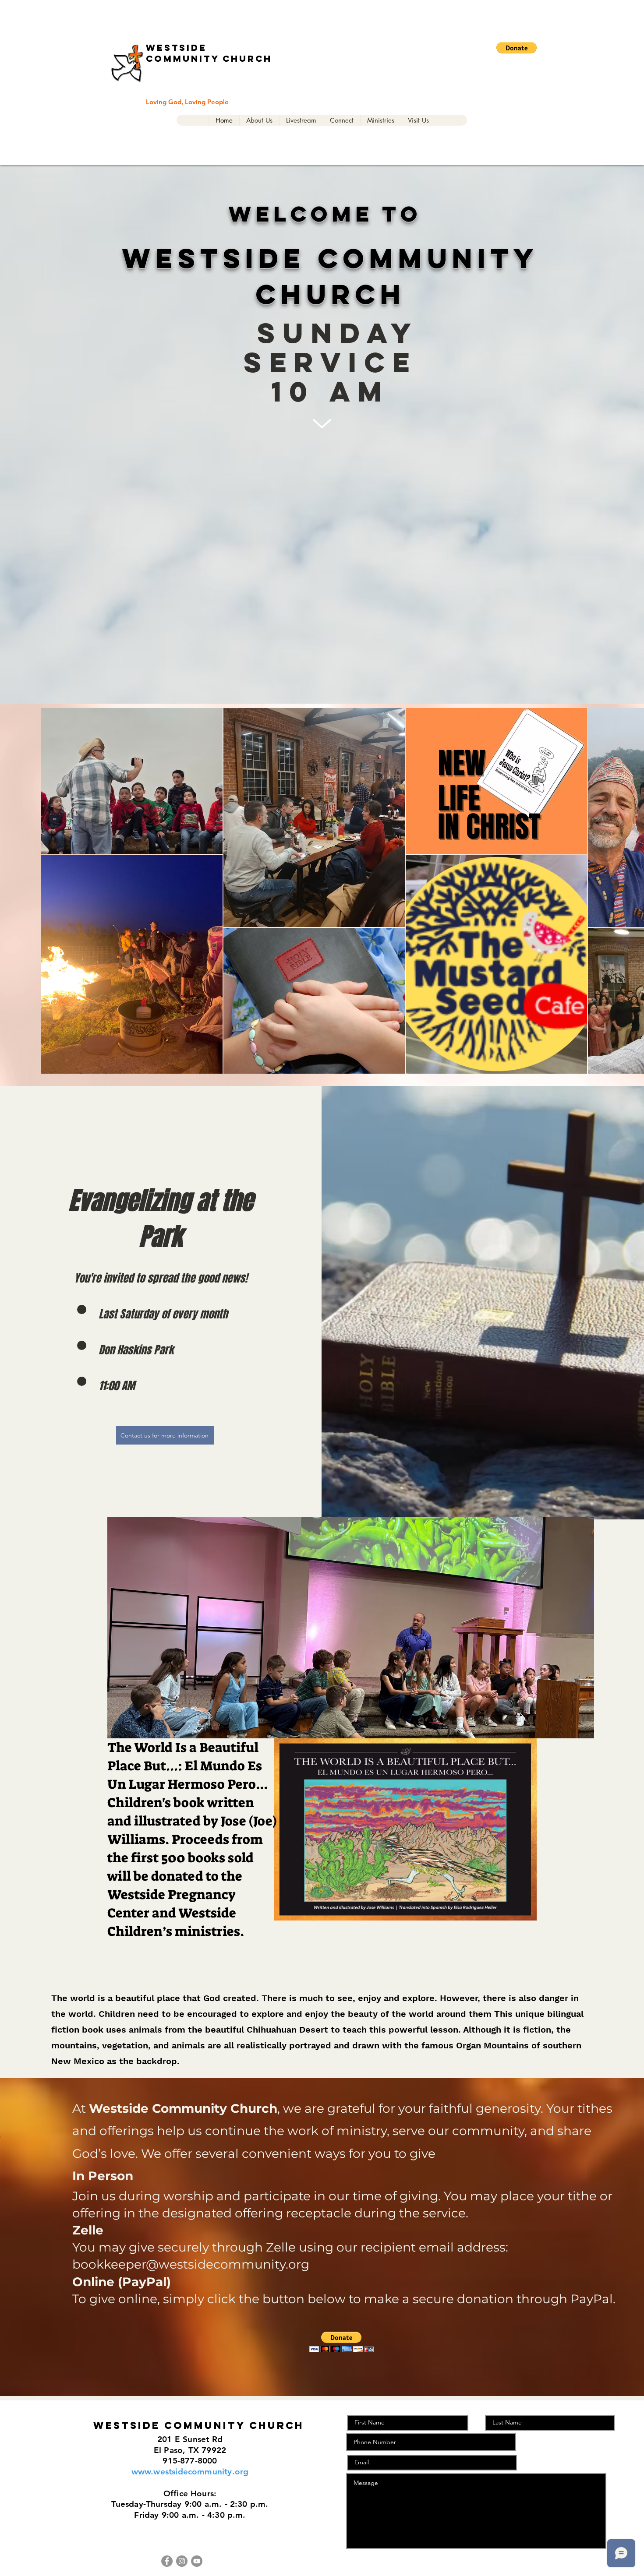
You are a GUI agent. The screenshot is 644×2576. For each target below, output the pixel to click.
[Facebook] (167, 2561)
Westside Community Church (209, 53)
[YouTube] (197, 2561)
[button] (517, 48)
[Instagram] (182, 2561)
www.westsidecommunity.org (190, 2472)
